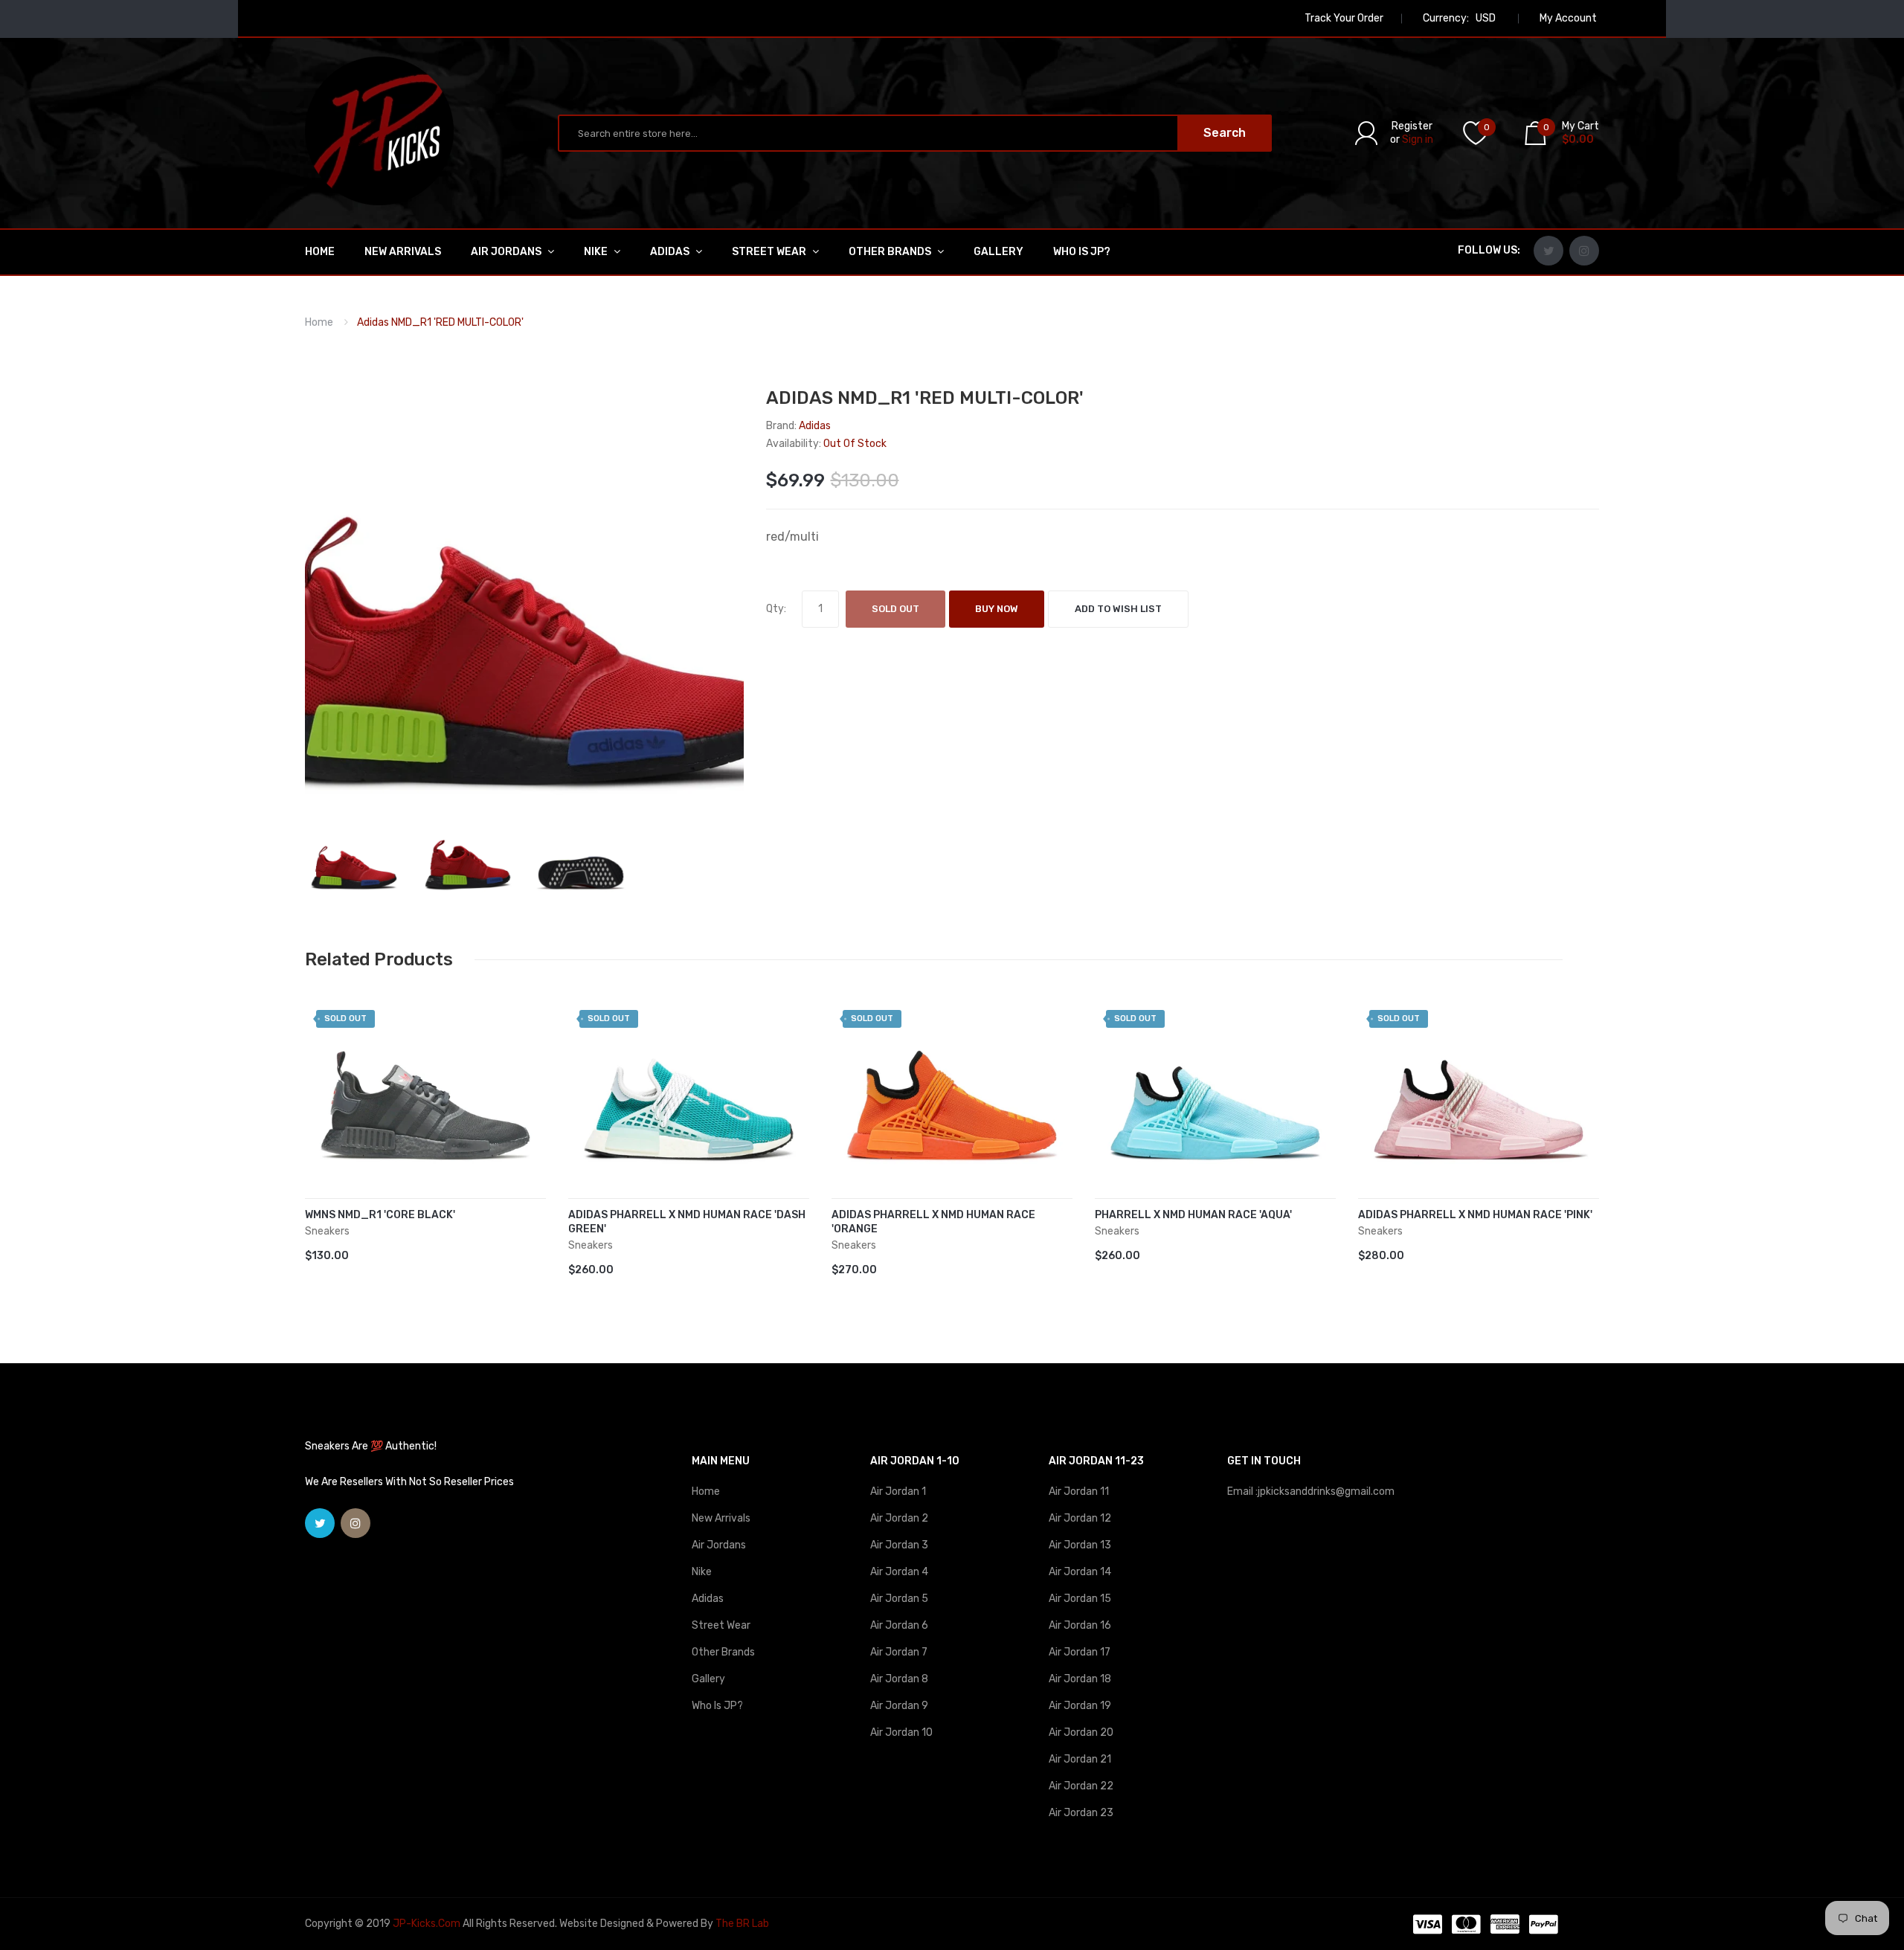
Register (1412, 126)
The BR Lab (742, 1924)
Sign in (1418, 139)
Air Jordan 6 (899, 1625)
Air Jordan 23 (1081, 1813)
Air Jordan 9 (899, 1706)
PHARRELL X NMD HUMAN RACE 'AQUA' (1193, 1215)
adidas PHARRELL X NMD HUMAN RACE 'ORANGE (933, 1222)
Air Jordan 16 (1080, 1625)
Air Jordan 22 (1081, 1786)
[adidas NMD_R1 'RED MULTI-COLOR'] (354, 856)
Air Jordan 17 (1080, 1652)
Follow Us (1487, 250)
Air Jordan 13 (1080, 1545)
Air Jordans (719, 1545)
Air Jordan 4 (899, 1572)
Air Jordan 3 (899, 1545)
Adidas (708, 1599)
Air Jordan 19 (1080, 1706)
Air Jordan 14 (1080, 1572)
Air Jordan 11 (1079, 1492)
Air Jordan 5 (899, 1599)
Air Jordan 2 (899, 1518)
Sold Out (895, 609)
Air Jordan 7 (899, 1652)
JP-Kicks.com (427, 1924)
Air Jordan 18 (1080, 1679)
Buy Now (997, 609)
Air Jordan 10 (901, 1732)
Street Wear (721, 1625)
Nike (702, 1572)
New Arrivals (721, 1518)
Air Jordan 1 (898, 1492)
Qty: (776, 609)
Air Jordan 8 (899, 1679)
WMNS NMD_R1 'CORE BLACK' (380, 1215)
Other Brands (723, 1652)
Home (319, 322)
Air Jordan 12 (1080, 1518)
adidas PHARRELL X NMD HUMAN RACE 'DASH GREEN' (687, 1222)
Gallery (708, 1679)
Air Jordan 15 (1080, 1599)
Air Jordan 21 (1080, 1759)
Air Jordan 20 (1081, 1732)
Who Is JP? (717, 1706)
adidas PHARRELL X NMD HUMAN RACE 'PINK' (1475, 1215)
